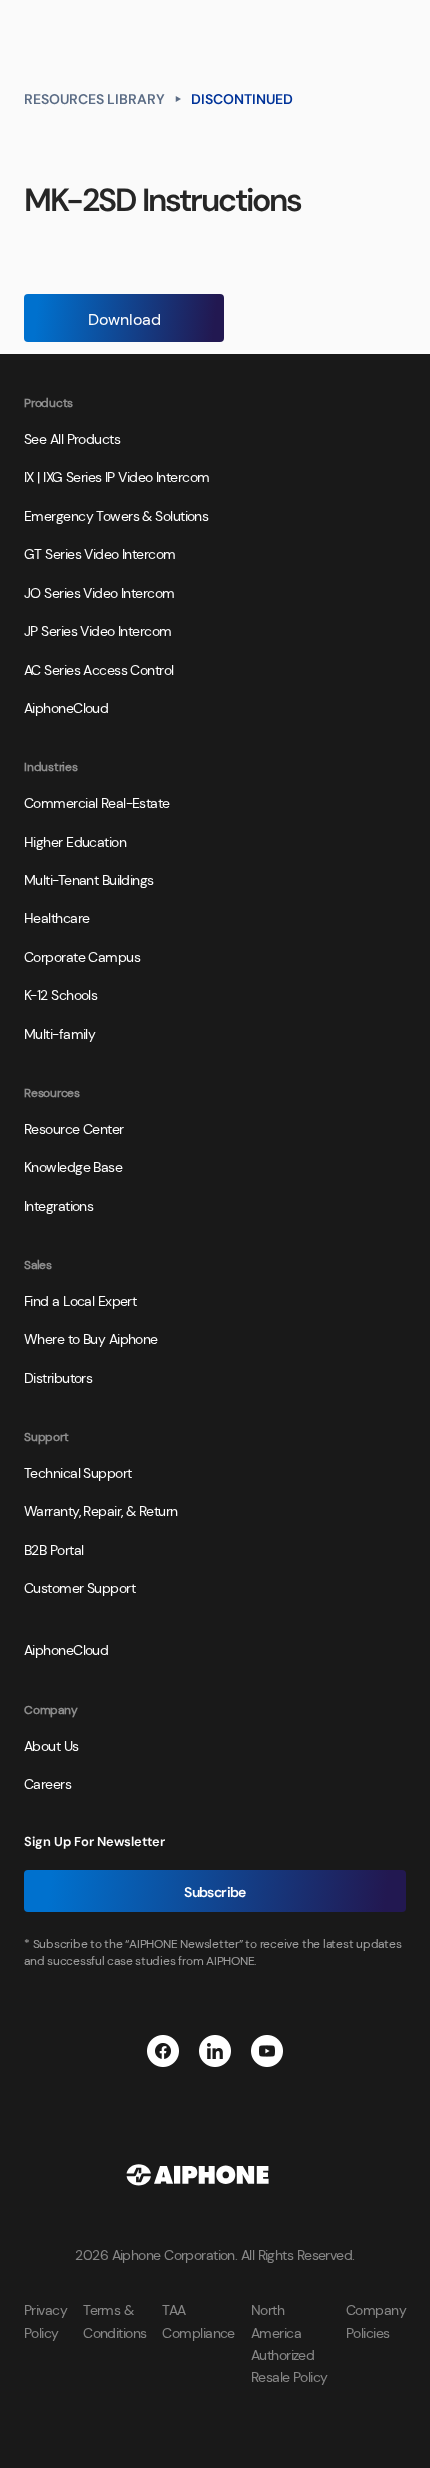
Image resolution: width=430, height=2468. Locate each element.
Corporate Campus (82, 956)
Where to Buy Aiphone (91, 1338)
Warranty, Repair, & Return (100, 1510)
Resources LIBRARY (94, 98)
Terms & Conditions (114, 2320)
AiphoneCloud (66, 707)
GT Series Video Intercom (100, 553)
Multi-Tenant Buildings (89, 879)
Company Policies (376, 2320)
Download (124, 318)
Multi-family (59, 1033)
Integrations (58, 1205)
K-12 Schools (60, 994)
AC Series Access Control (99, 669)
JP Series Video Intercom (98, 630)
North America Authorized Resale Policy (289, 2342)
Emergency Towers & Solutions (116, 515)
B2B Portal (53, 1549)
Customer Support (79, 1587)
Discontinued (242, 98)
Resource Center (74, 1128)
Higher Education (75, 841)
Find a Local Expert (80, 1300)
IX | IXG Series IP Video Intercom (117, 476)
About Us (51, 1745)
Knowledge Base (73, 1166)
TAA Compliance (198, 2320)
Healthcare (56, 917)
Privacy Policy (45, 2320)
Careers (47, 1783)
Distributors (58, 1377)
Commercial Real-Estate (97, 802)
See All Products (72, 438)
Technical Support (77, 1472)
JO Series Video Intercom (99, 592)
